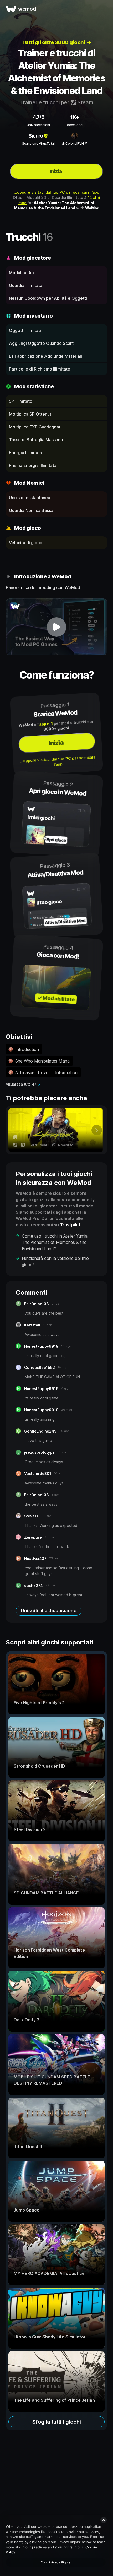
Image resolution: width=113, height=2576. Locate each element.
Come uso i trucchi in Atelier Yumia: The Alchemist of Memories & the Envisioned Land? (55, 1242)
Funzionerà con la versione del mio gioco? (55, 1261)
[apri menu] (103, 9)
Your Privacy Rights (56, 2562)
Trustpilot (70, 1225)
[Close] (104, 2520)
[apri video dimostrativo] (56, 627)
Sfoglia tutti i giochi (57, 2422)
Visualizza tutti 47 (21, 1084)
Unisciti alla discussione (49, 1611)
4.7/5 (38, 117)
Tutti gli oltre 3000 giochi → (57, 42)
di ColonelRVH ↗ (75, 143)
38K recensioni (38, 125)
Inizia (55, 171)
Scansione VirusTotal (38, 143)
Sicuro (36, 136)
